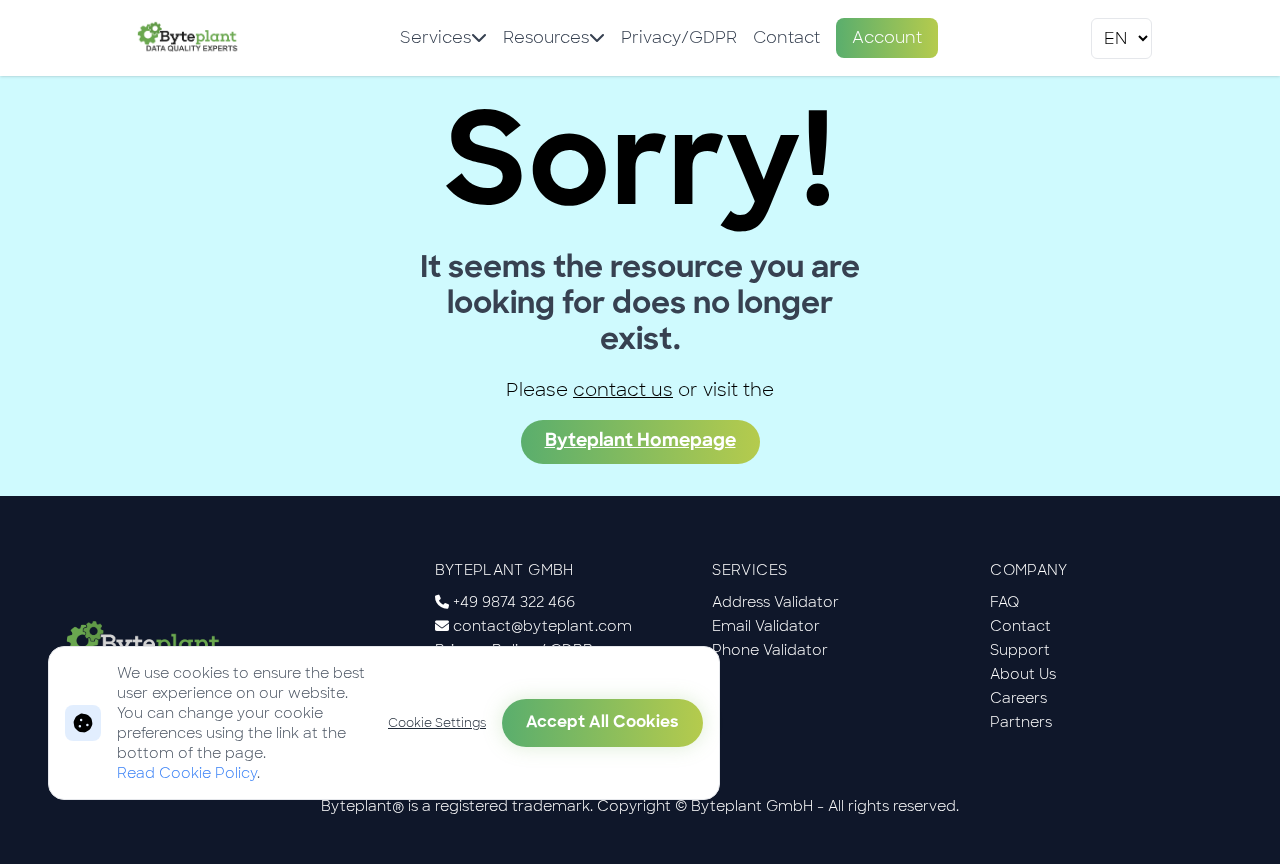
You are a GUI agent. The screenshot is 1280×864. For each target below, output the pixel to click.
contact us (623, 390)
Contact (786, 37)
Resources (546, 37)
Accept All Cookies (602, 723)
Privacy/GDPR (679, 37)
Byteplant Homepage (640, 442)
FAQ (1005, 602)
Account (887, 37)
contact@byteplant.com (542, 626)
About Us (1023, 674)
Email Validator (766, 626)
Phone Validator (770, 650)
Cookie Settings (437, 723)
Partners (1021, 722)
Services (435, 37)
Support (1020, 650)
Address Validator (775, 602)
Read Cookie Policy (187, 773)
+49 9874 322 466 (514, 602)
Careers (1018, 698)
